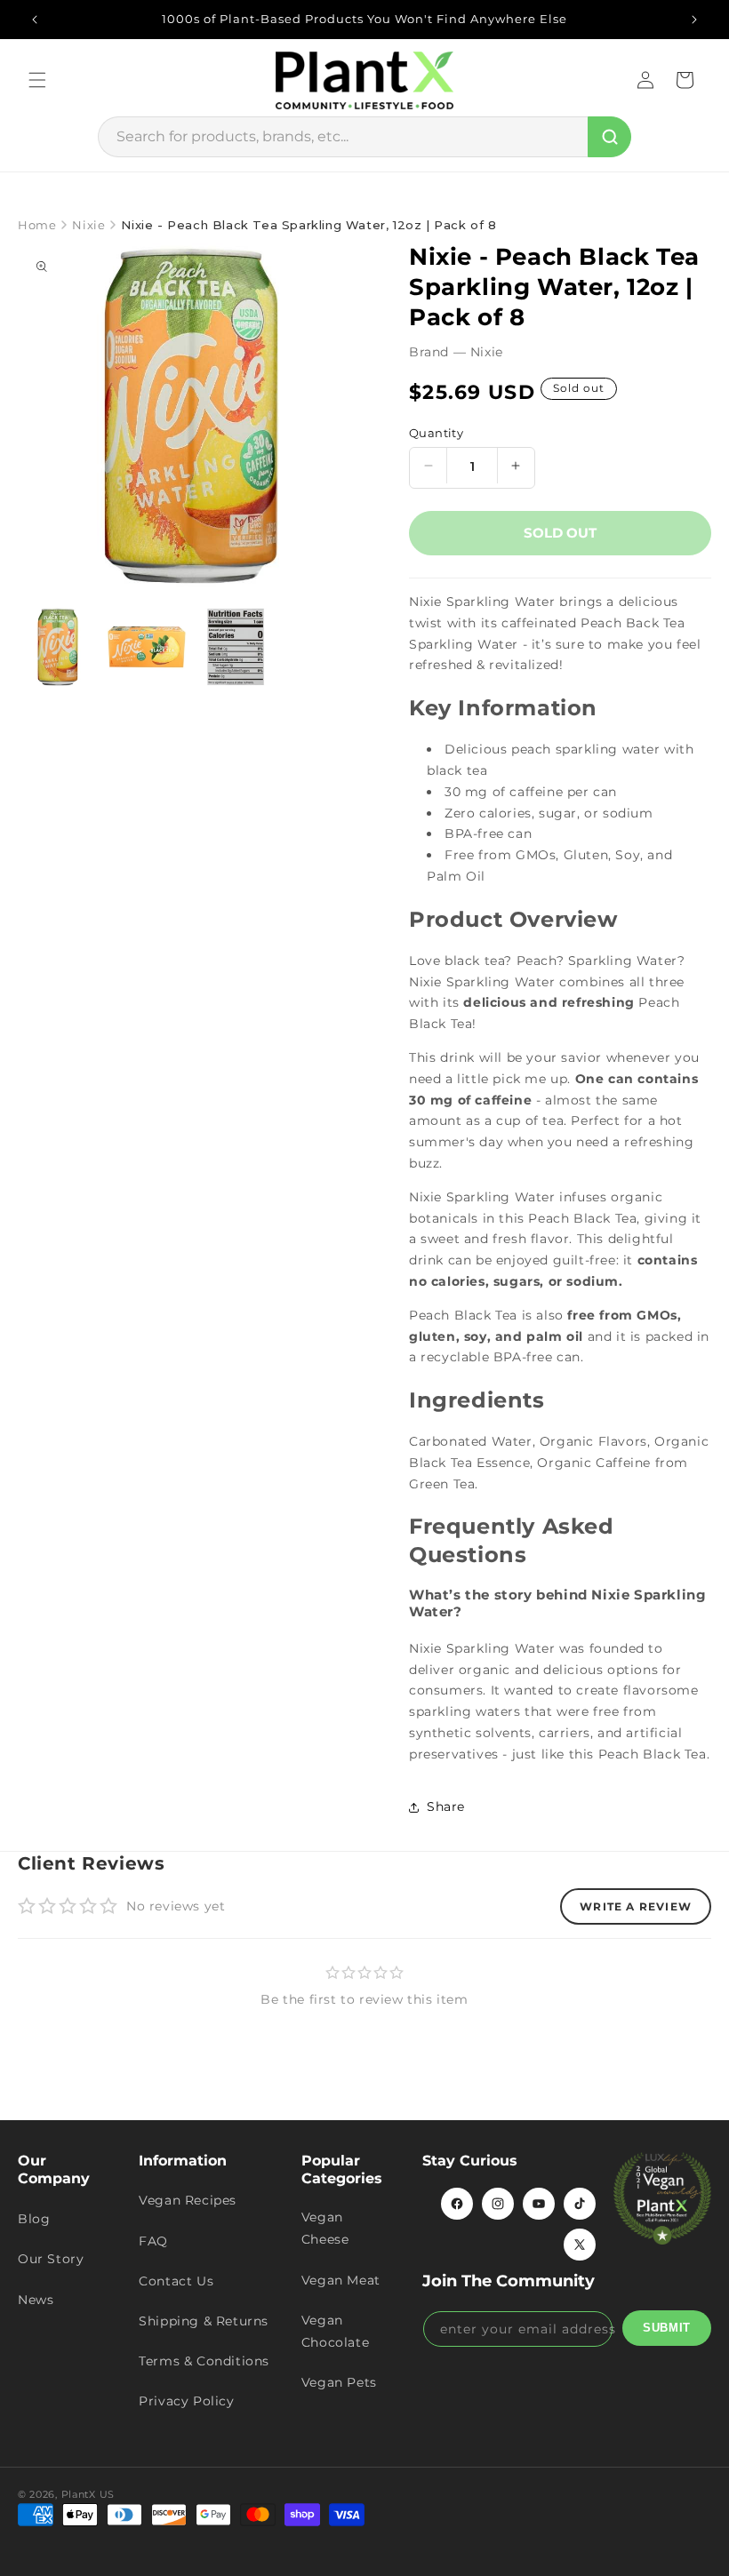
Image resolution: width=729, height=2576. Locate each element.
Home (37, 225)
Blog (34, 2219)
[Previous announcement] (35, 20)
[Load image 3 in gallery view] (236, 647)
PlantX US (88, 2494)
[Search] (609, 137)
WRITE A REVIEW (636, 1906)
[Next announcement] (694, 20)
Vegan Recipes (188, 2200)
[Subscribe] (667, 2328)
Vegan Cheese (325, 2228)
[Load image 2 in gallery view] (147, 647)
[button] (37, 80)
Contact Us (176, 2281)
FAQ (153, 2241)
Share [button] (446, 1806)
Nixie (88, 225)
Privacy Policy (186, 2401)
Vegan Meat (341, 2280)
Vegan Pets (339, 2382)
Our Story (51, 2259)
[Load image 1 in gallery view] (58, 647)
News (36, 2300)
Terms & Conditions (204, 2361)
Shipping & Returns (204, 2321)
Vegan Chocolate (335, 2331)
